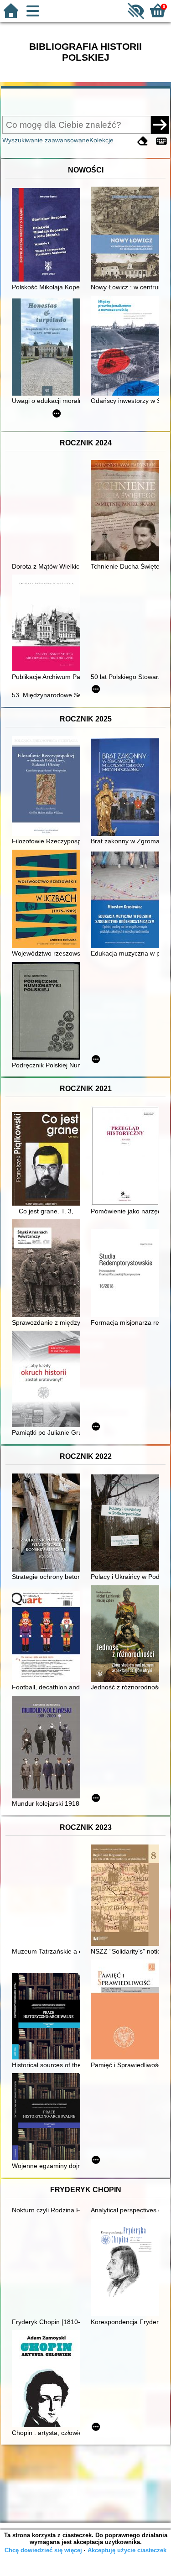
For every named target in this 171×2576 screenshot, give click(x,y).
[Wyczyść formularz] (143, 141)
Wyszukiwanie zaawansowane (46, 140)
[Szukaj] (160, 125)
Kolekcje (101, 140)
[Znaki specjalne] (161, 141)
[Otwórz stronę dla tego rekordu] (48, 236)
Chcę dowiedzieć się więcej (43, 2550)
